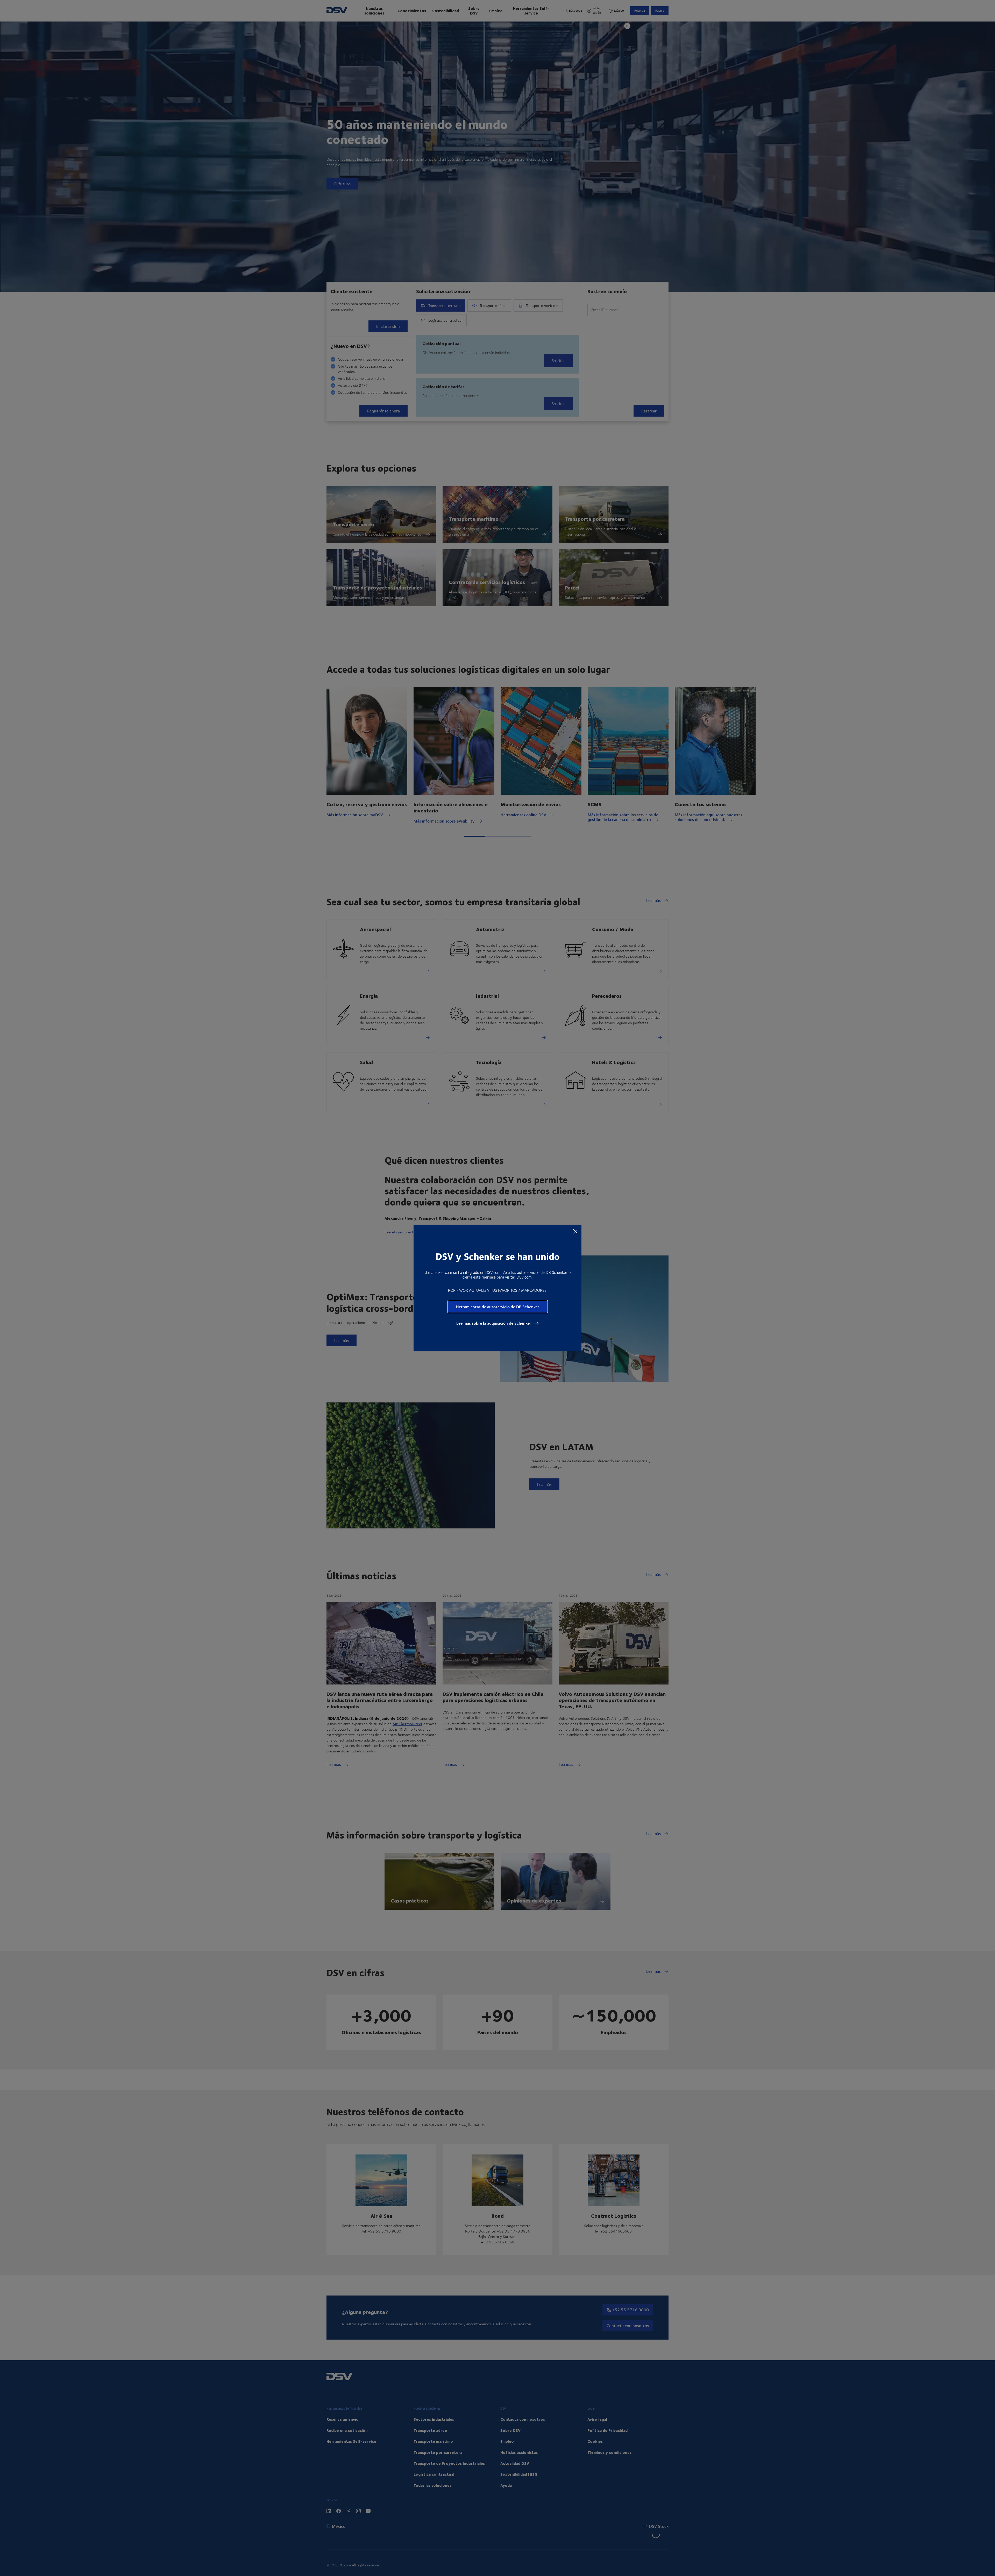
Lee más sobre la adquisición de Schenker (494, 1323)
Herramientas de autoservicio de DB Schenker (498, 1307)
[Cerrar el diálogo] (575, 1231)
